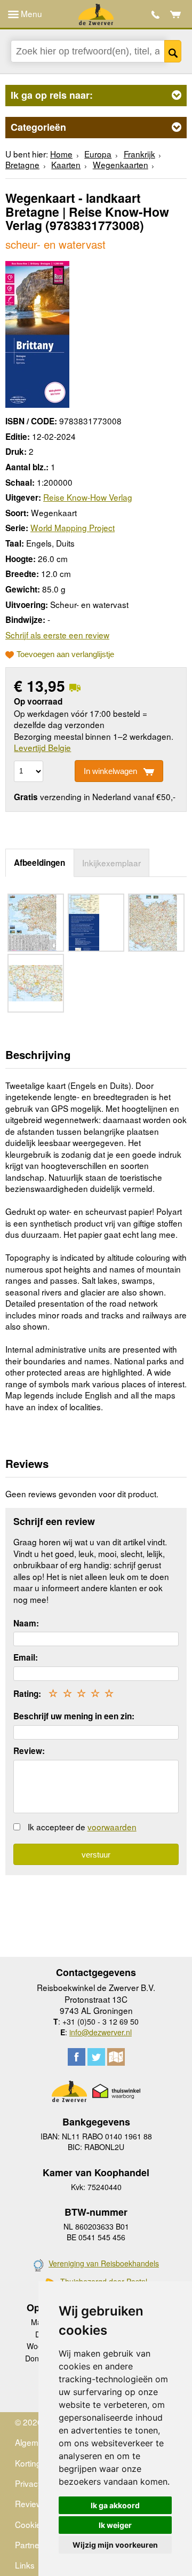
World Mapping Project (73, 527)
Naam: (26, 1623)
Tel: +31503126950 (155, 15)
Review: (29, 1751)
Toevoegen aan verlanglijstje (65, 654)
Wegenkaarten (121, 164)
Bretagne (22, 164)
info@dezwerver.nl (101, 2032)
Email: (26, 1657)
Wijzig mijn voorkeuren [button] (115, 2545)
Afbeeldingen (39, 863)
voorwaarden (112, 1827)
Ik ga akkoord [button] (115, 2505)
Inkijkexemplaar (111, 863)
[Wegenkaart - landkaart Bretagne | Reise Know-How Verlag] (37, 333)
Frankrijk (139, 154)
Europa (98, 154)
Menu (30, 13)
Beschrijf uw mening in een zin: (74, 1716)
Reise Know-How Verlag (88, 497)
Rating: (27, 1694)
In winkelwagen (110, 771)
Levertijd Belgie (42, 747)
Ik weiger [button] (115, 2525)
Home (61, 154)
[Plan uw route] (116, 2057)
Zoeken (173, 51)
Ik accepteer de (82, 1827)
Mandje (176, 14)
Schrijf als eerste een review (57, 635)
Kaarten (66, 164)
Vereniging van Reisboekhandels (104, 2263)
